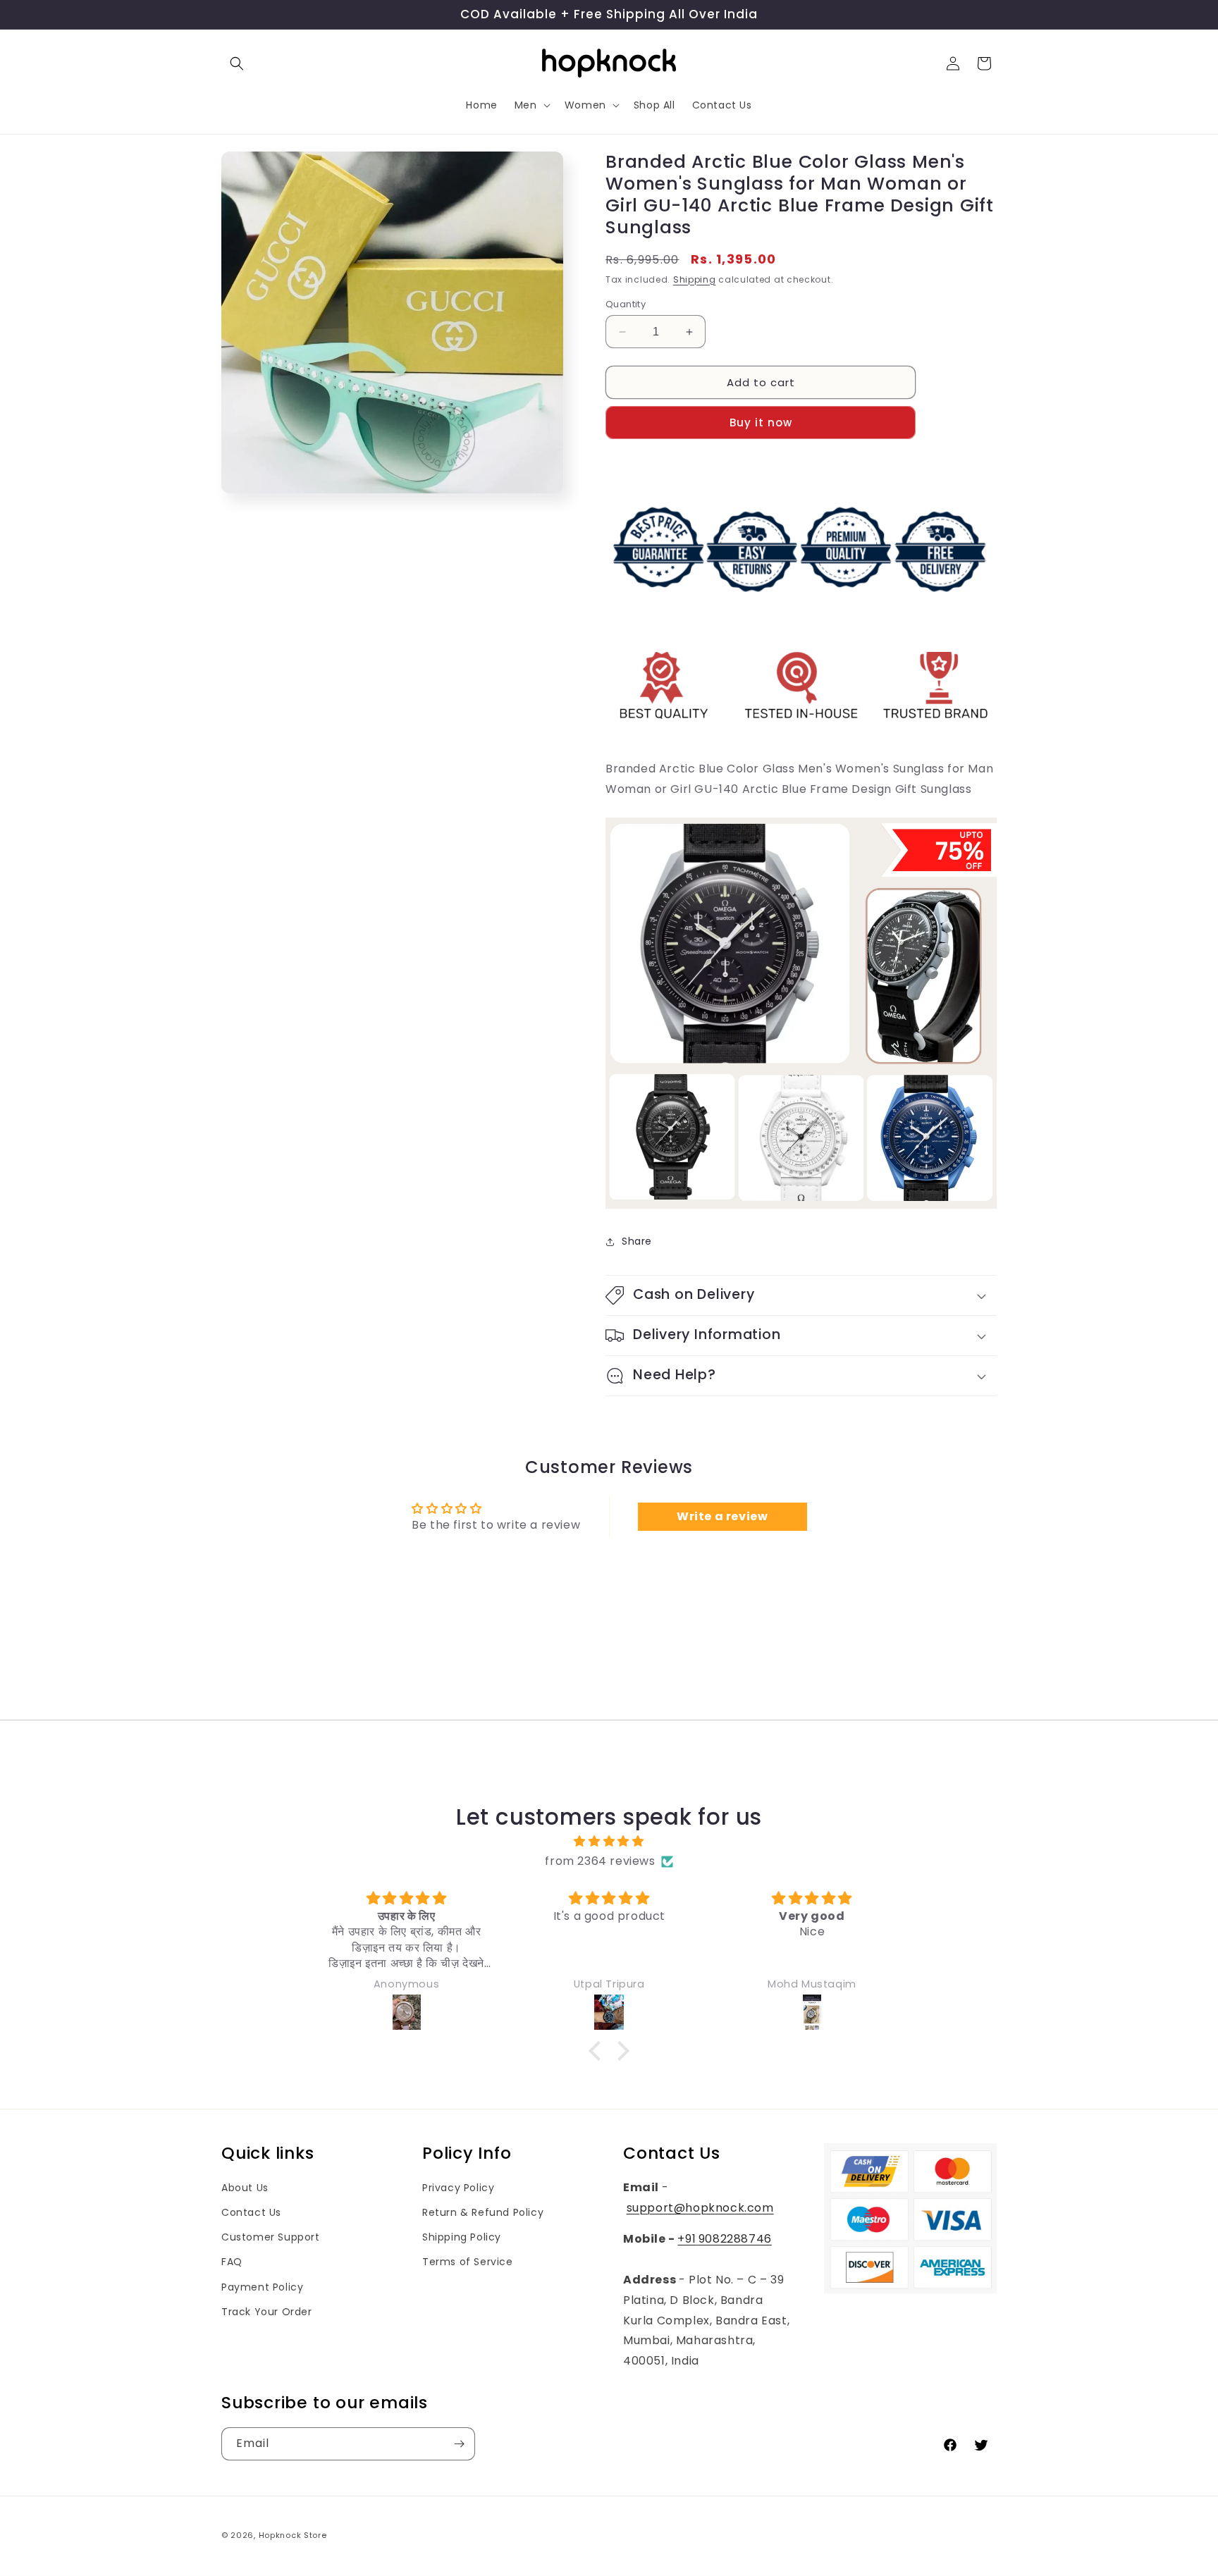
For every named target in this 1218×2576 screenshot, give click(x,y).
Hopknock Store (293, 2535)
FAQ (232, 2262)
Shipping (695, 279)
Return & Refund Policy (483, 2212)
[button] (237, 63)
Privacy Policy (458, 2188)
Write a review (722, 1516)
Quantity (626, 304)
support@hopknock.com (700, 2208)
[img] (609, 1842)
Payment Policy (262, 2287)
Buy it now (761, 423)
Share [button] (637, 1241)
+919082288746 (724, 2239)
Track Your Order (267, 2312)
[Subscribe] (459, 2444)
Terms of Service (468, 2262)
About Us (245, 2188)
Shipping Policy (462, 2237)
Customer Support (271, 2237)
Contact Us (251, 2212)
